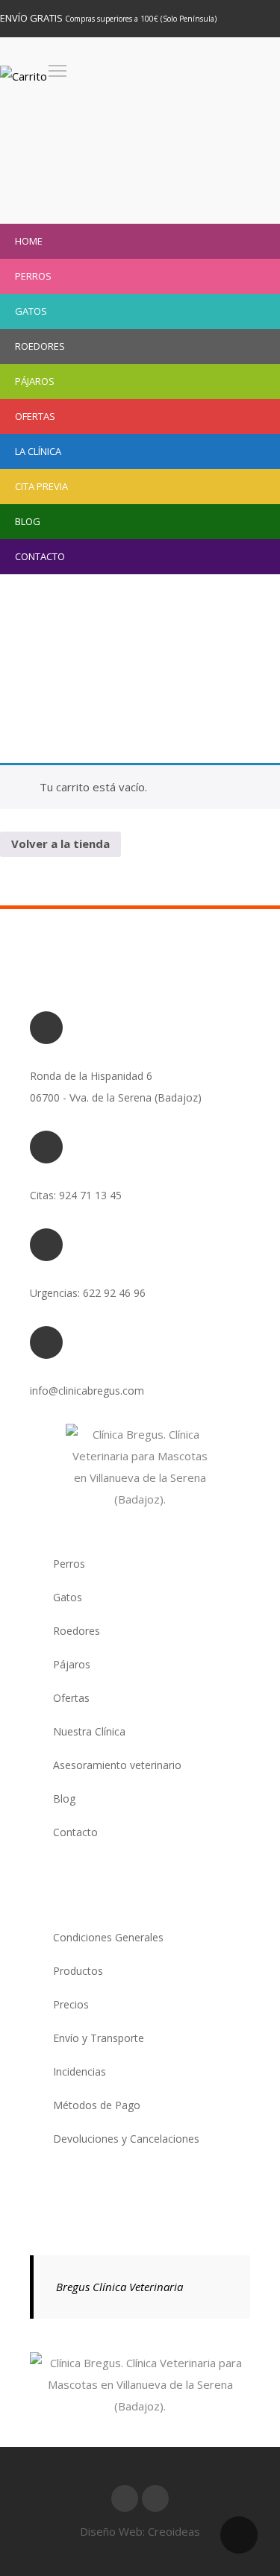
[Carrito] (24, 76)
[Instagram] (155, 2498)
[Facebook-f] (125, 2498)
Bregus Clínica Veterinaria (119, 2287)
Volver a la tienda (60, 844)
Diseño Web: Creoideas (140, 2531)
